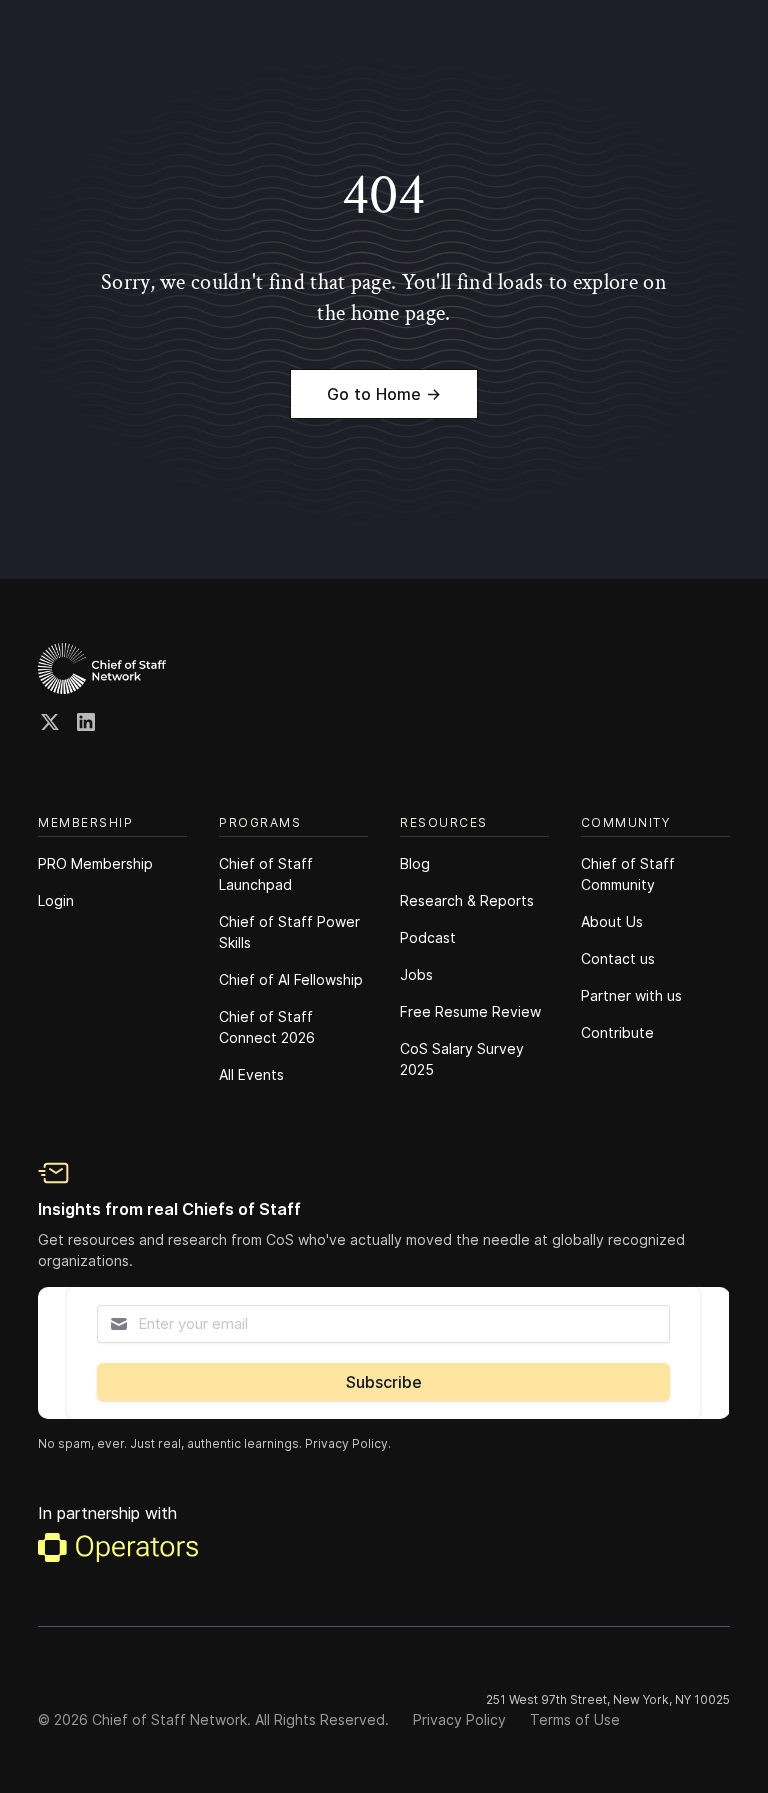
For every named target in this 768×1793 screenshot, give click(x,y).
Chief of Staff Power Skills (289, 932)
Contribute (617, 1032)
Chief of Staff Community (628, 874)
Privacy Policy (459, 1719)
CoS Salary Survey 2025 (462, 1059)
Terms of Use (575, 1719)
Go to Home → (384, 394)
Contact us (618, 958)
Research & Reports (467, 900)
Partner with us (631, 995)
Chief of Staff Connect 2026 (267, 1027)
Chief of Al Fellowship (291, 979)
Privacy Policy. (348, 1443)
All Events (251, 1074)
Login (56, 900)
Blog (415, 863)
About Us (612, 921)
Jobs (416, 974)
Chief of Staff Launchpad (266, 874)
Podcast (428, 937)
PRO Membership (95, 863)
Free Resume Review (470, 1011)
